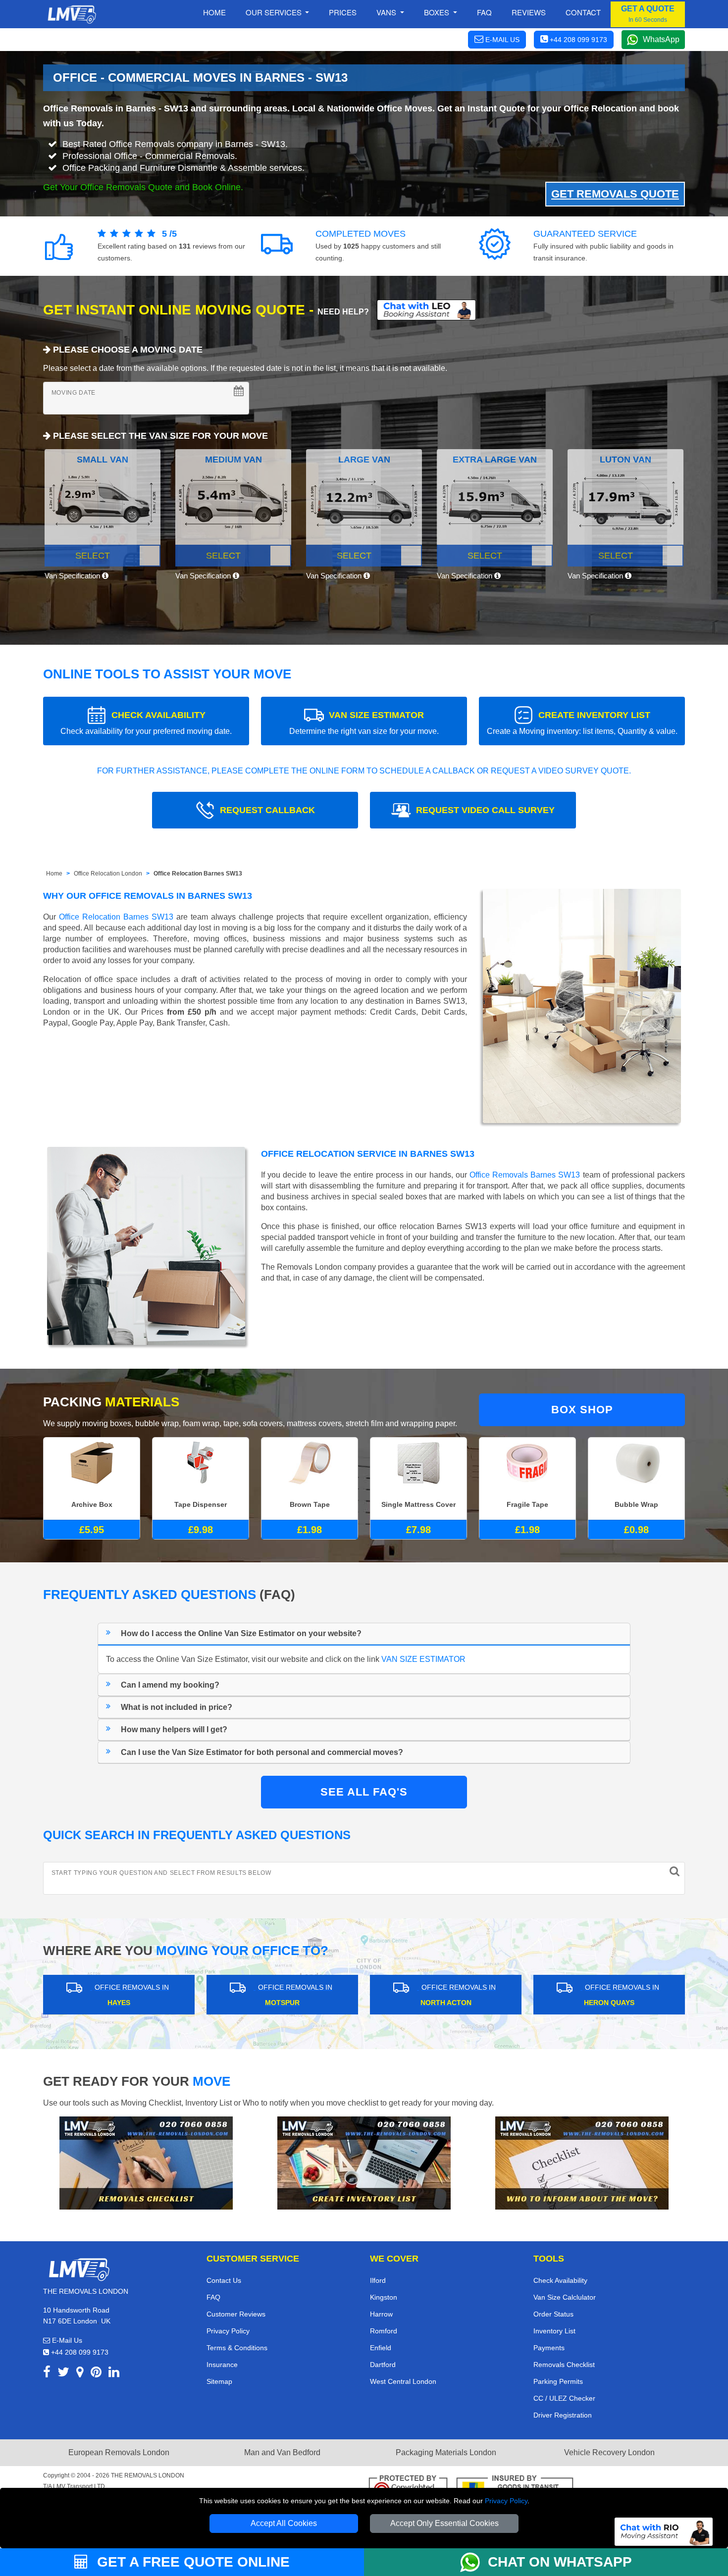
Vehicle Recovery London (609, 2452)
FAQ (213, 2297)
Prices (343, 12)
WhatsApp (661, 39)
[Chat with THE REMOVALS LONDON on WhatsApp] (474, 2562)
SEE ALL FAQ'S (364, 1792)
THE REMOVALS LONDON (148, 2475)
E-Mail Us (66, 2340)
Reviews (529, 12)
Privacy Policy (506, 2501)
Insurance (222, 2365)
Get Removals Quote (615, 194)
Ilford (378, 2280)
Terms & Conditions (237, 2348)
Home (214, 12)
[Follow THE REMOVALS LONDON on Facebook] (47, 2374)
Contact (583, 12)
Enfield (381, 2348)
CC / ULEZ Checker (564, 2398)
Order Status (553, 2314)
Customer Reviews (236, 2314)
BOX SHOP (582, 1410)
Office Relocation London (108, 874)
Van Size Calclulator (565, 2297)
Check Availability (560, 2280)
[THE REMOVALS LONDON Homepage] (72, 14)
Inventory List (554, 2331)
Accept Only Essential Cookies (444, 2523)
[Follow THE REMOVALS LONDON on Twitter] (63, 2374)
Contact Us (224, 2280)
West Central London (403, 2381)
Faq (484, 12)
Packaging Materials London (446, 2452)
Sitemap (219, 2381)
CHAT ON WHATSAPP (560, 2562)
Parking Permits (558, 2381)
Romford (384, 2331)
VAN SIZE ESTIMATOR (364, 723)
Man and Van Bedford (282, 2452)
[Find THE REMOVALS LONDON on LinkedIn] (114, 2374)
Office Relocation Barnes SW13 (198, 874)
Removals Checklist (564, 2365)
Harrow (381, 2314)
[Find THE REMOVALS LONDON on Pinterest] (96, 2374)
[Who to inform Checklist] (582, 2162)
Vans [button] (387, 12)
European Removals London (119, 2452)
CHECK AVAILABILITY (146, 723)
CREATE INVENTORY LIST (582, 723)
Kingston (384, 2297)
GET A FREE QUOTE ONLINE (191, 2562)
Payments (549, 2348)
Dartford (383, 2365)
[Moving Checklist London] (146, 2162)
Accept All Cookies (284, 2523)
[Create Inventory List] (364, 2162)
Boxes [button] (438, 12)
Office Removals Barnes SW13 (525, 1175)
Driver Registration (563, 2415)
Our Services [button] (275, 12)
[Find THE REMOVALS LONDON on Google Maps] (80, 2374)
